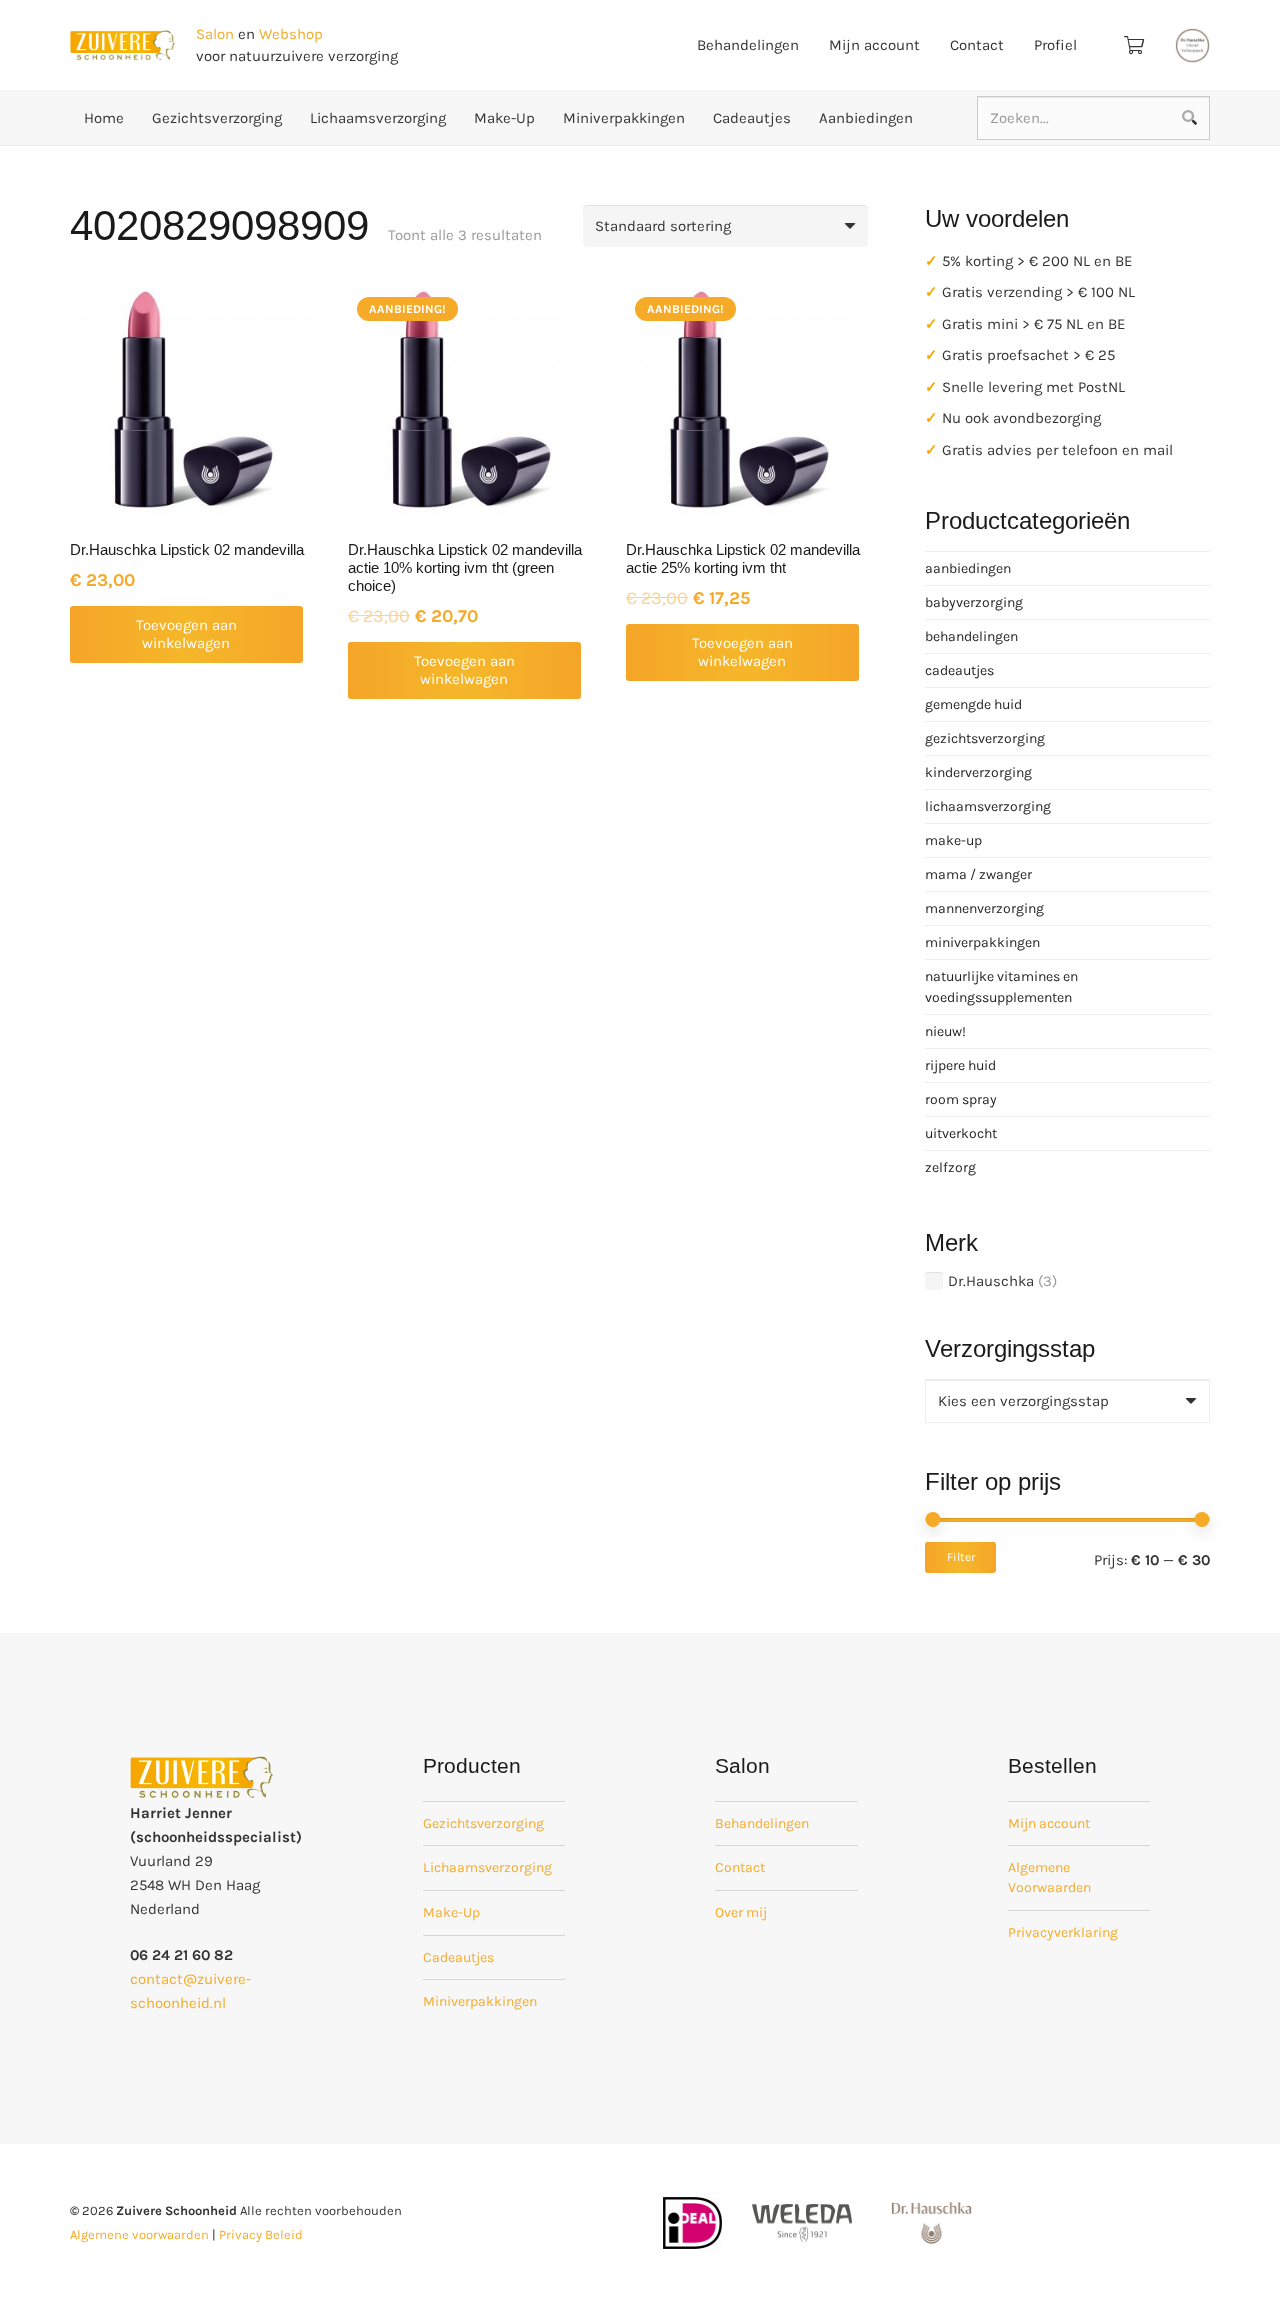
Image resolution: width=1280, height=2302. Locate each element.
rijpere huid (960, 1065)
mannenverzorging (984, 908)
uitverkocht (961, 1133)
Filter (961, 1557)
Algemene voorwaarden (139, 2234)
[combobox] (1067, 1401)
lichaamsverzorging (988, 806)
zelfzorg (950, 1167)
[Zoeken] (1189, 118)
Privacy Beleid (261, 2234)
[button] (186, 634)
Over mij (741, 1912)
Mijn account (1049, 1823)
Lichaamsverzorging (487, 1867)
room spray (961, 1099)
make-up (953, 840)
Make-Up (451, 1912)
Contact (740, 1867)
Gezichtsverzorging (483, 1823)
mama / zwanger (978, 874)
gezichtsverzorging (985, 738)
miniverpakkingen (982, 942)
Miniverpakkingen (480, 2001)
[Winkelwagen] (1134, 45)
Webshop (291, 34)
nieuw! (945, 1031)
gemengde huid (973, 704)
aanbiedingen (968, 568)
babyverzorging (974, 602)
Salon (215, 34)
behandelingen (971, 636)
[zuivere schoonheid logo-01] (122, 45)
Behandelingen (762, 1823)
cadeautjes (959, 670)
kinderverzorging (978, 772)
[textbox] (1023, 1401)
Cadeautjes (458, 1957)
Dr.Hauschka (991, 1281)
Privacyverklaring (1063, 1932)
